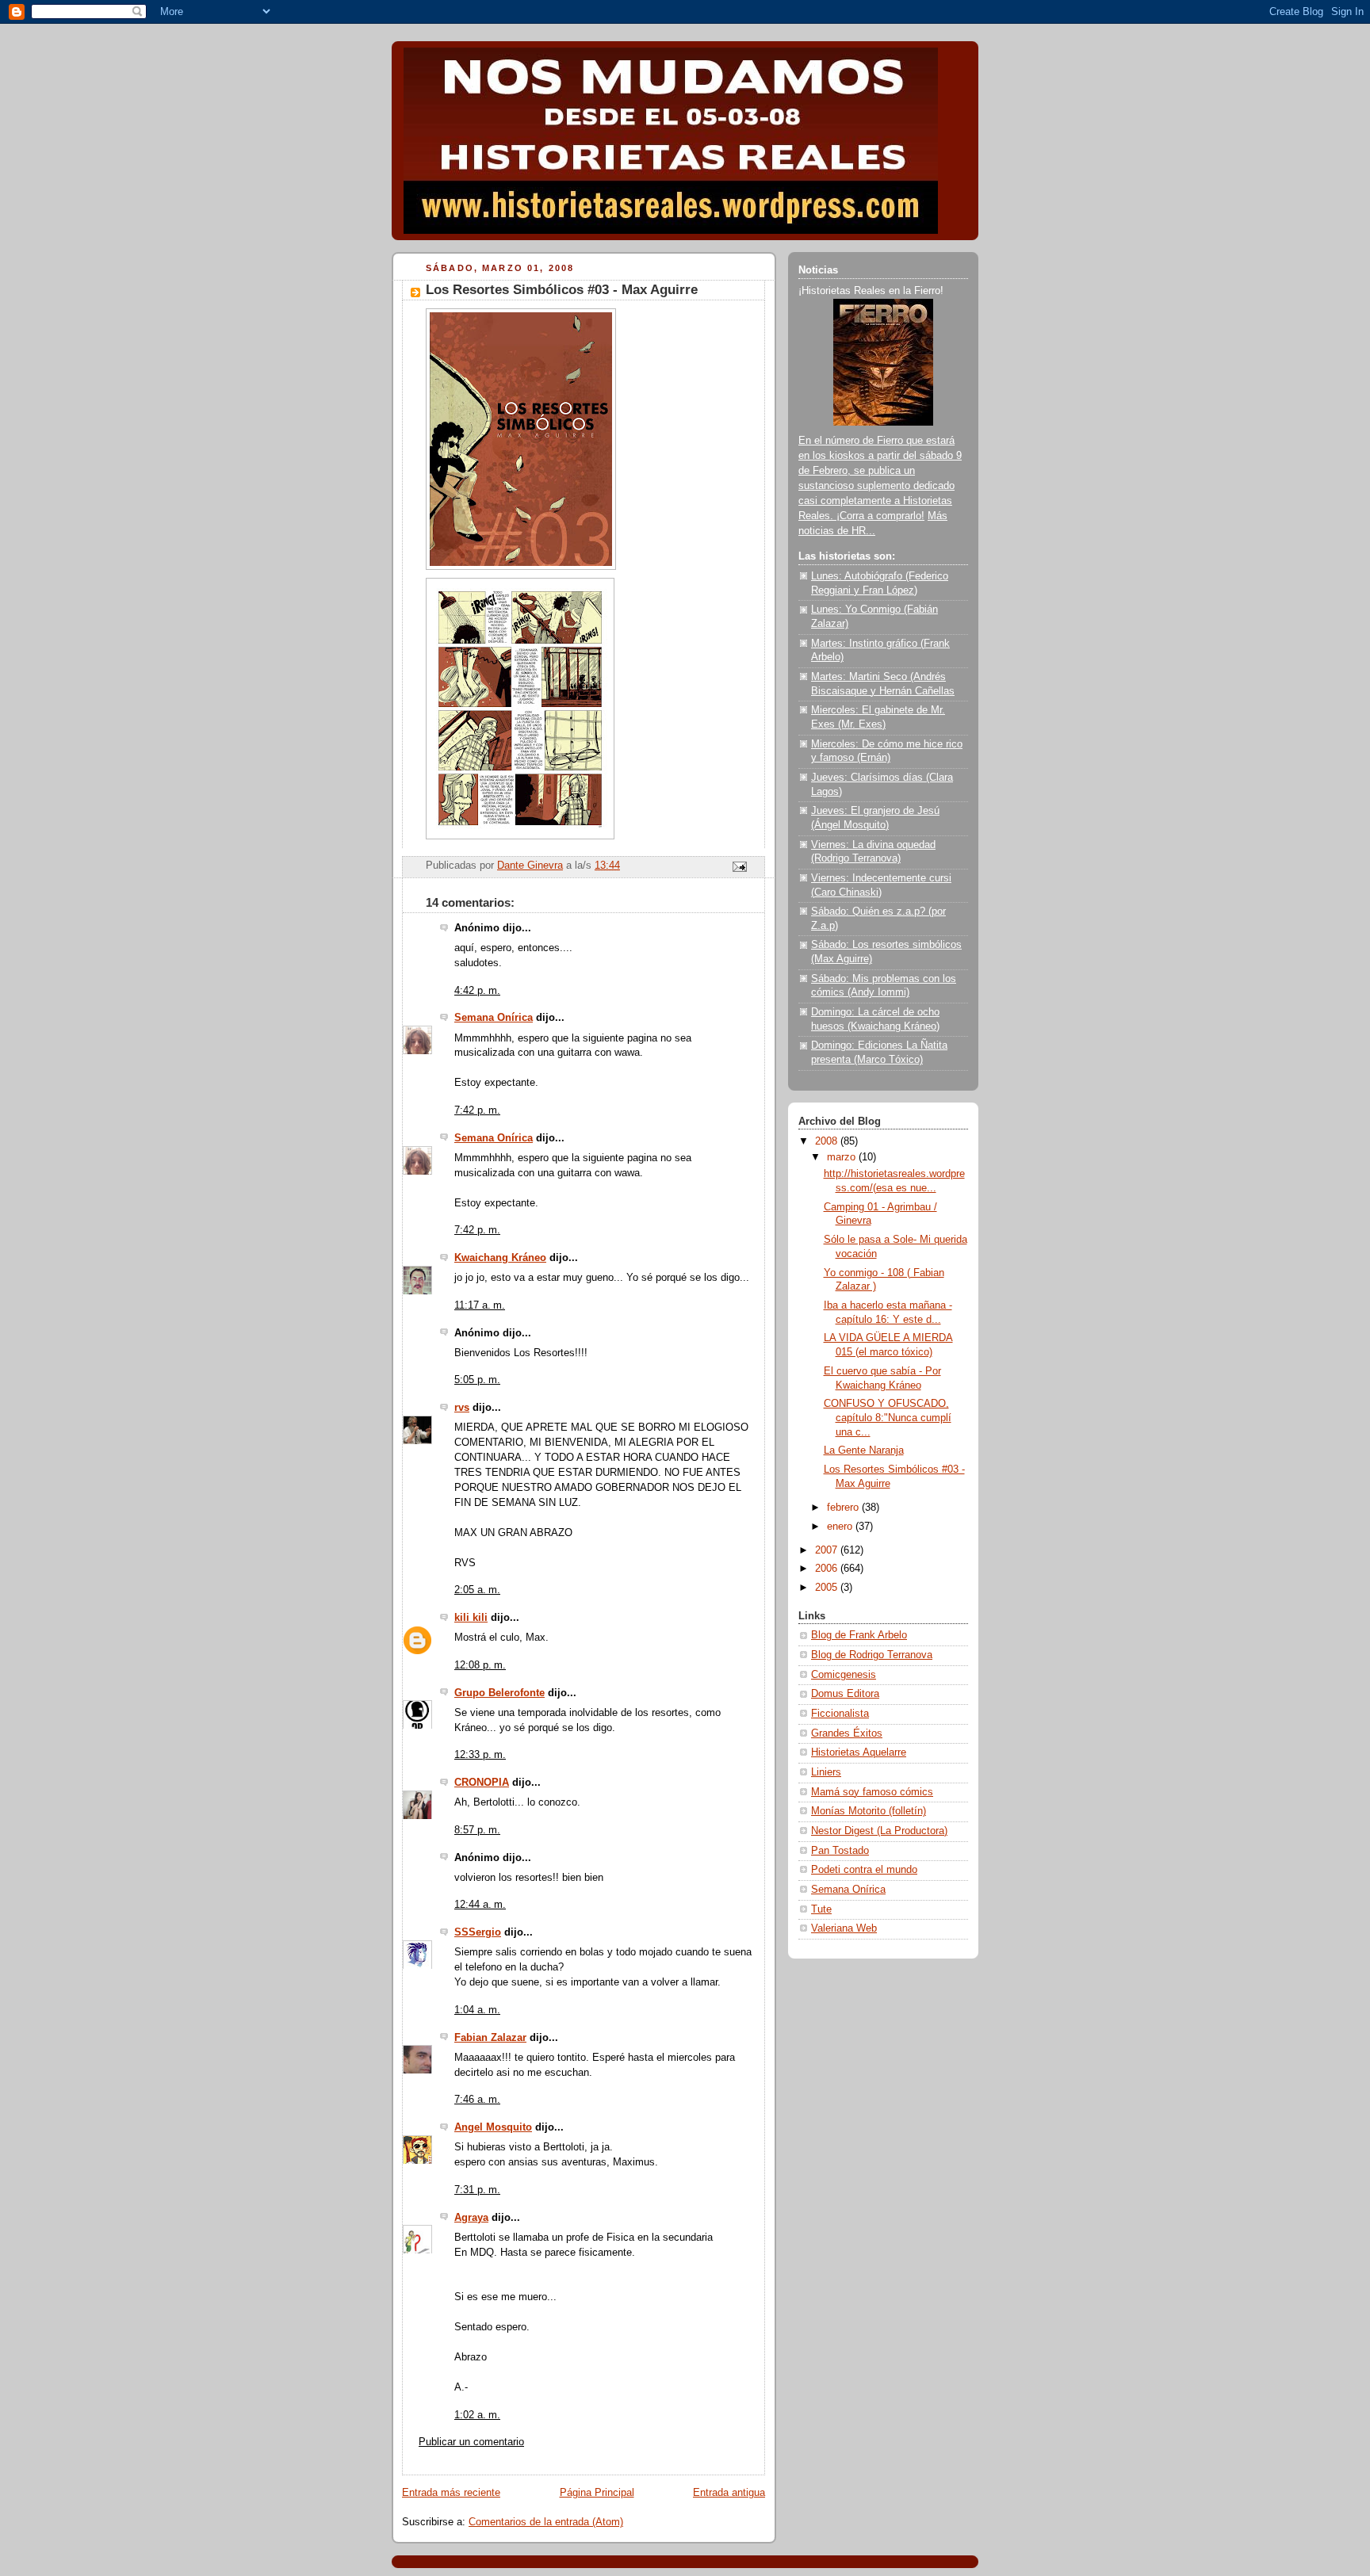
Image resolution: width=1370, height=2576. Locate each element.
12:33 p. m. (480, 1755)
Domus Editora (845, 1694)
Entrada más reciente (451, 2493)
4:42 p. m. (477, 991)
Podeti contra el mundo (864, 1870)
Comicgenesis (844, 1675)
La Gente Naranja (864, 1450)
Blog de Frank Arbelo (859, 1635)
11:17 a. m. (480, 1305)
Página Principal (597, 2493)
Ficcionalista (840, 1714)
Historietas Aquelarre (859, 1752)
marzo (843, 1157)
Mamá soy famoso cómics (872, 1792)
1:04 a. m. (477, 2010)
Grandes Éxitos (847, 1733)
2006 (828, 1569)
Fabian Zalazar (490, 2038)
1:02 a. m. (477, 2415)
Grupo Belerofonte (499, 1693)
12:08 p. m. (480, 1665)
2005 (828, 1588)
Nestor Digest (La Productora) (879, 1831)
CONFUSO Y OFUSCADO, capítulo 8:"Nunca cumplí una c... (888, 1418)
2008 (828, 1141)
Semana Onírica (494, 1018)
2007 (828, 1550)
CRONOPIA (482, 1783)
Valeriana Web (844, 1928)
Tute (821, 1909)
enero (841, 1527)
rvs (462, 1408)
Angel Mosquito (493, 2127)
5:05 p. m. (477, 1380)
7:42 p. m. (477, 1110)
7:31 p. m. (477, 2190)
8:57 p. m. (477, 1830)
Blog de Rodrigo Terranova (872, 1655)
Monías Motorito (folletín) (869, 1811)
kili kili (471, 1618)
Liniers (826, 1772)
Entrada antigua (729, 2493)
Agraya (471, 2218)
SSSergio (478, 1932)
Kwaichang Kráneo (500, 1258)
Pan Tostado (840, 1851)
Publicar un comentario (471, 2442)
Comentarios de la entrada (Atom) (546, 2522)
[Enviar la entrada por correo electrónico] (739, 866)
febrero (844, 1508)
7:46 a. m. (477, 2100)
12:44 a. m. (480, 1905)
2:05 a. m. (477, 1590)
